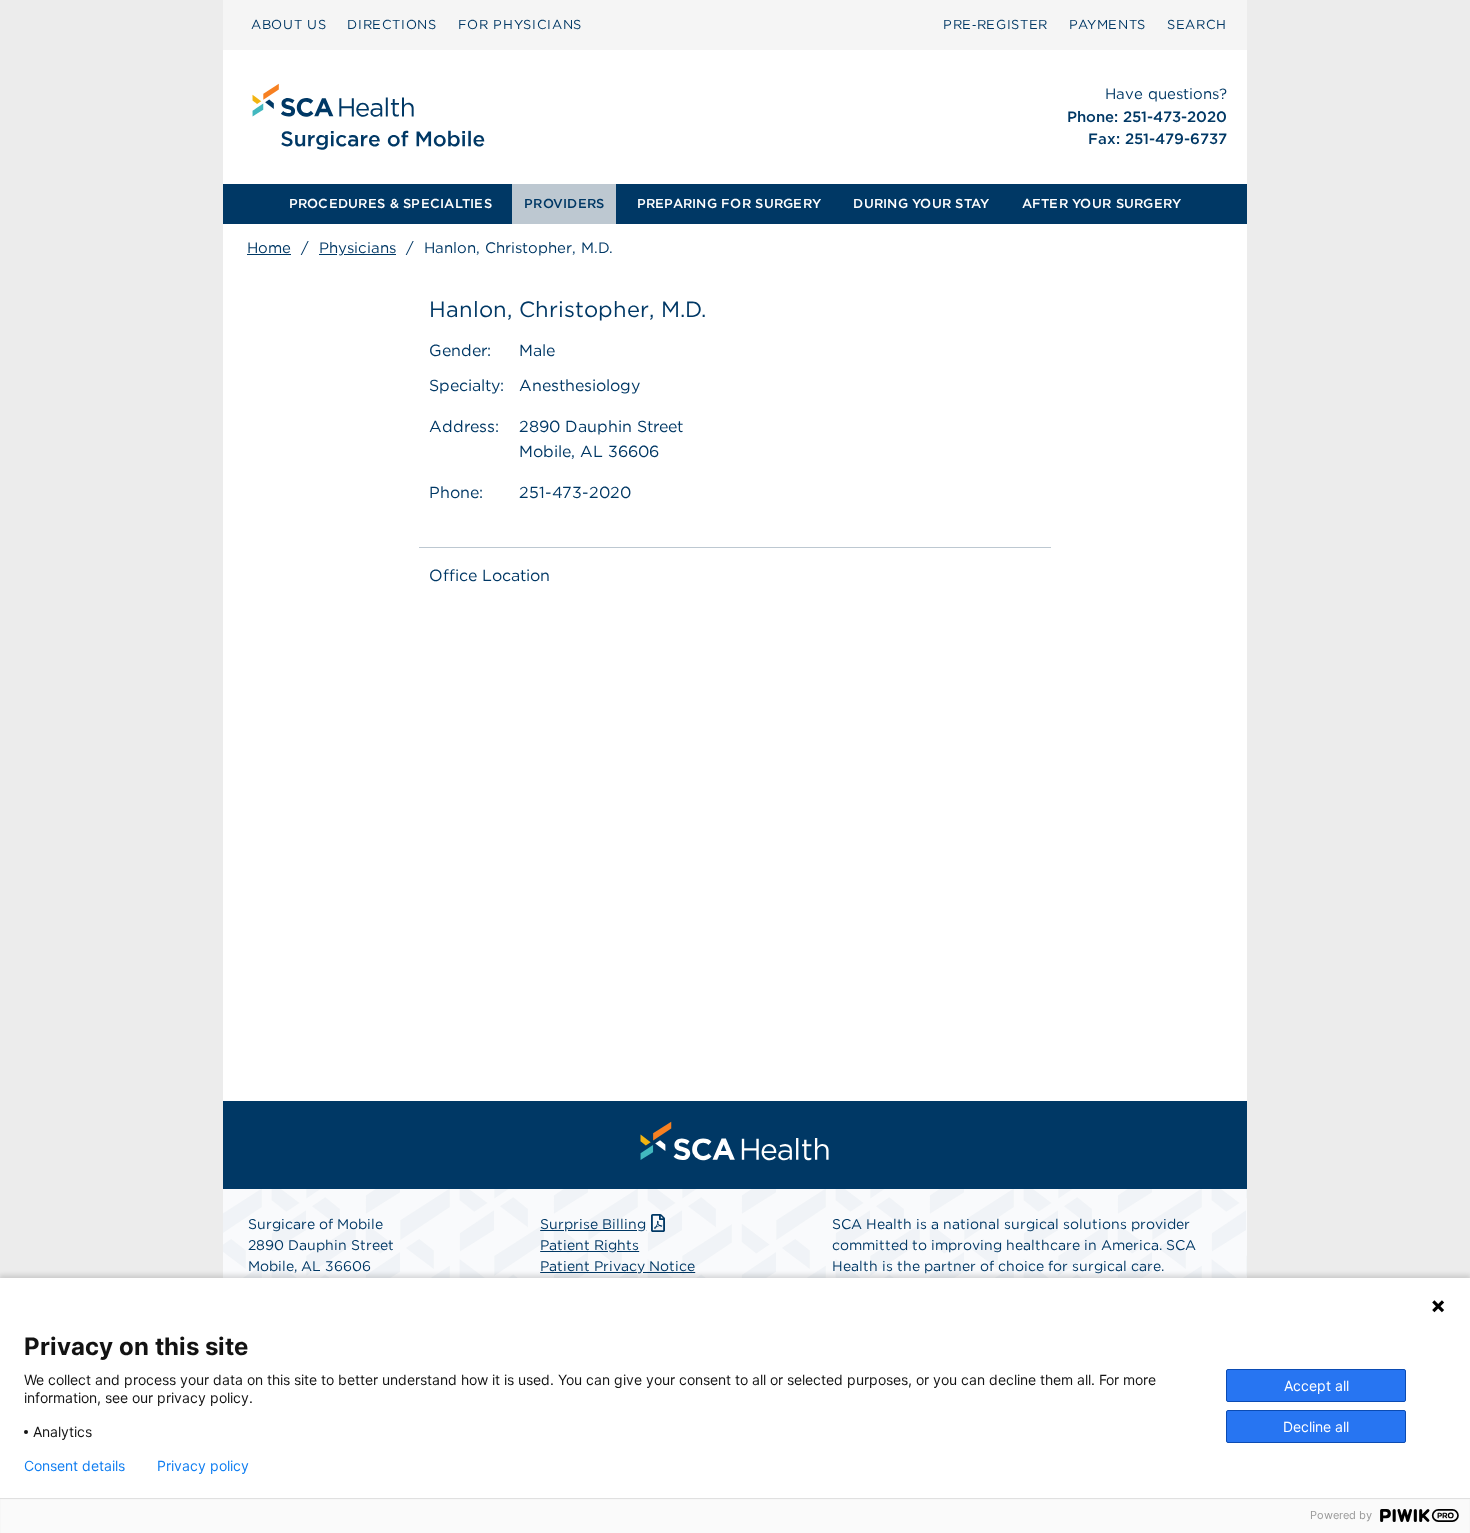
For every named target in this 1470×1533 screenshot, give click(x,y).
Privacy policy (203, 1466)
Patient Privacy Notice (617, 1266)
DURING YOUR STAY (921, 203)
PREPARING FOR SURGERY (729, 203)
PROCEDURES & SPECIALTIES (390, 203)
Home (269, 248)
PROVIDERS (564, 203)
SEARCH (1197, 24)
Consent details (74, 1466)
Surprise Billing (593, 1224)
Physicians (357, 248)
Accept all (1316, 1385)
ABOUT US (288, 24)
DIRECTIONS (392, 24)
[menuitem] (288, 25)
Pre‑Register (995, 24)
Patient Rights (589, 1245)
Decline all (1316, 1426)
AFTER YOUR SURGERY (1102, 203)
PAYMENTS (1107, 24)
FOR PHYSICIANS (520, 24)
